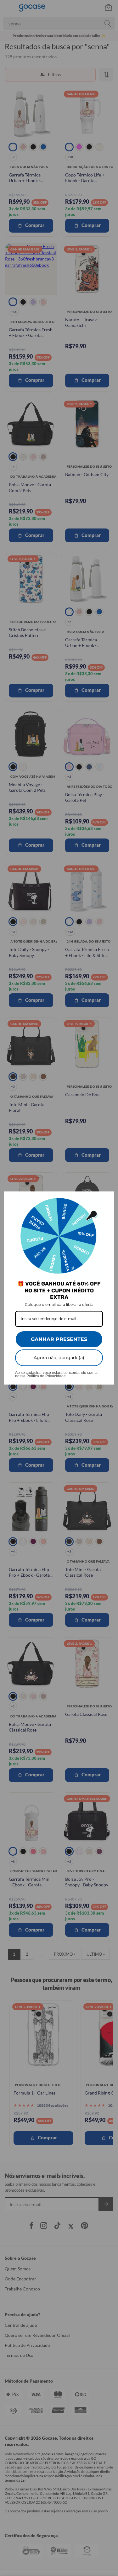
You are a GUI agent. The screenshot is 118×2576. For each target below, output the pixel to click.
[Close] (107, 1199)
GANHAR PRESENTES (59, 1339)
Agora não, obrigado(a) (59, 1358)
